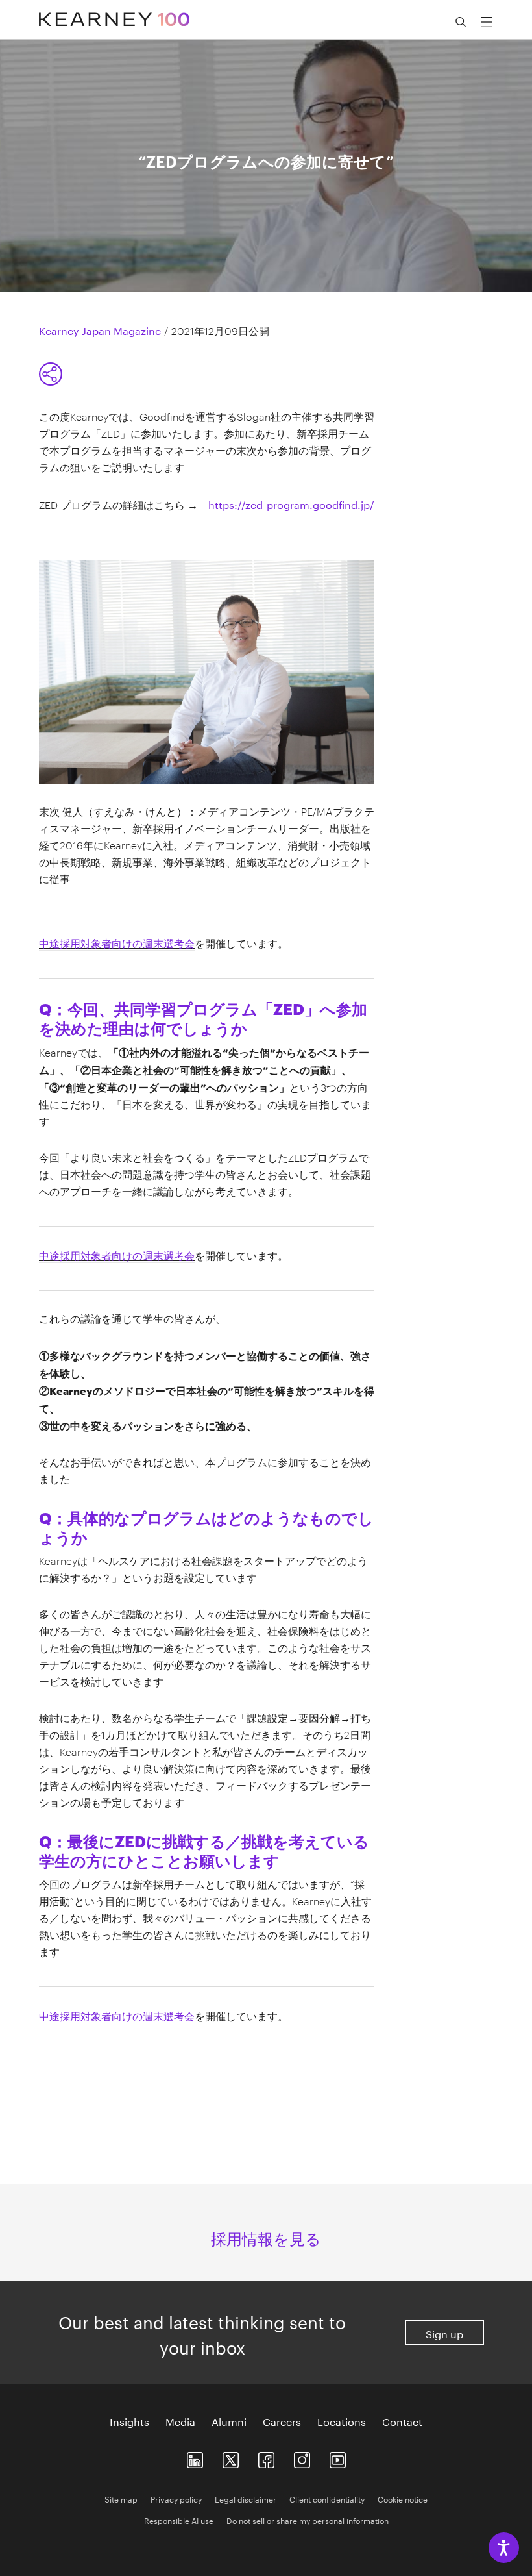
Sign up (444, 2333)
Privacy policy (176, 2498)
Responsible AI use (179, 2520)
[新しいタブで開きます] (195, 2457)
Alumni (229, 2421)
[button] (461, 22)
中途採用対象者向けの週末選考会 (117, 942)
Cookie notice (403, 2498)
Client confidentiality (327, 2498)
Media (180, 2421)
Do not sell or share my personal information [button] (308, 2520)
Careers (282, 2421)
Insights (129, 2421)
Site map (121, 2498)
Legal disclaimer (246, 2498)
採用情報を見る (266, 2237)
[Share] (51, 374)
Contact (402, 2421)
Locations (342, 2421)
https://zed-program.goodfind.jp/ (291, 504)
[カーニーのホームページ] (114, 13)
